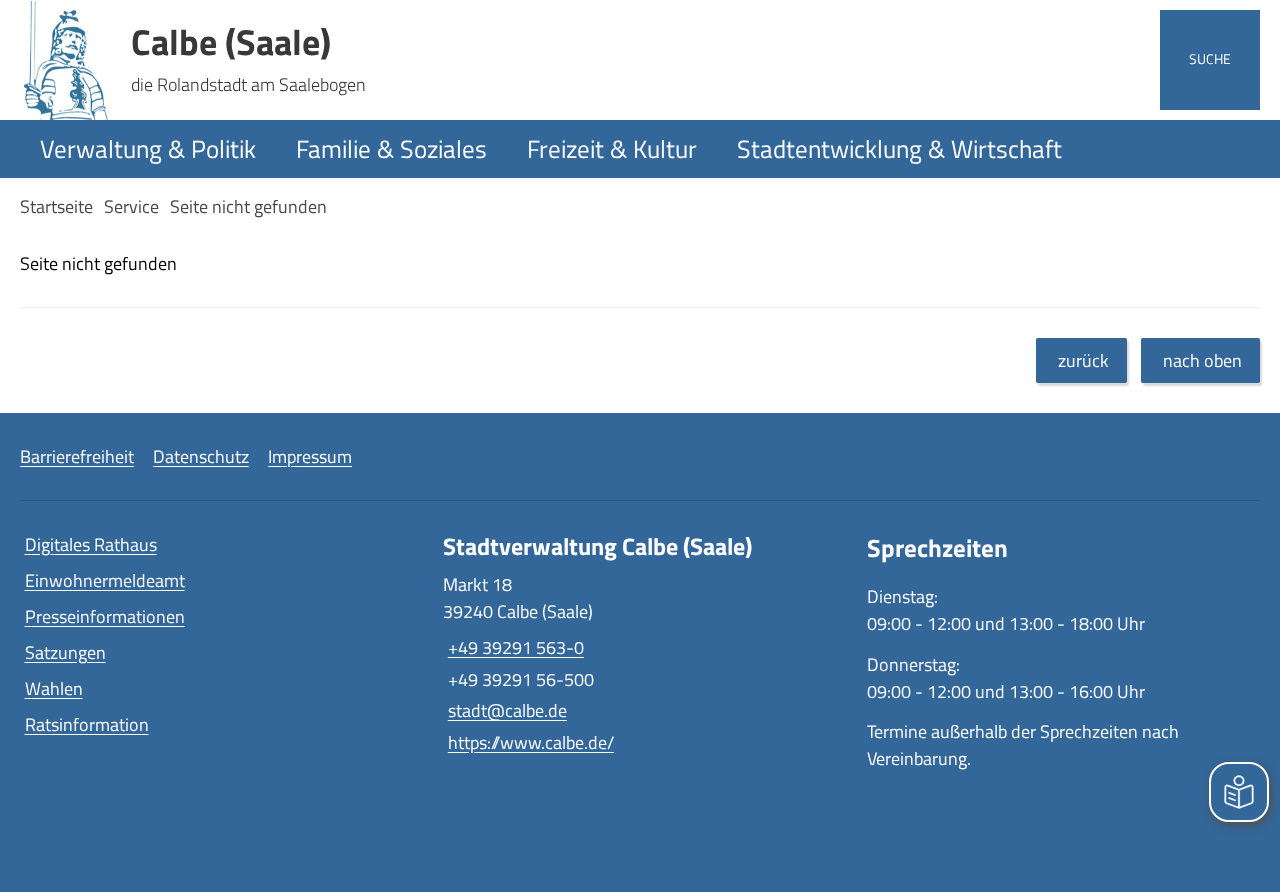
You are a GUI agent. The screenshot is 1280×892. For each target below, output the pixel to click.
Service (131, 206)
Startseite (56, 206)
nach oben (1202, 360)
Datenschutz (201, 456)
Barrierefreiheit (77, 456)
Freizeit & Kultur (612, 148)
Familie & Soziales (391, 148)
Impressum (310, 456)
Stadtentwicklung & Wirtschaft (899, 148)
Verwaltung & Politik (148, 148)
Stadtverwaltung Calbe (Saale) (597, 546)
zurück (1083, 360)
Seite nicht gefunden (248, 206)
